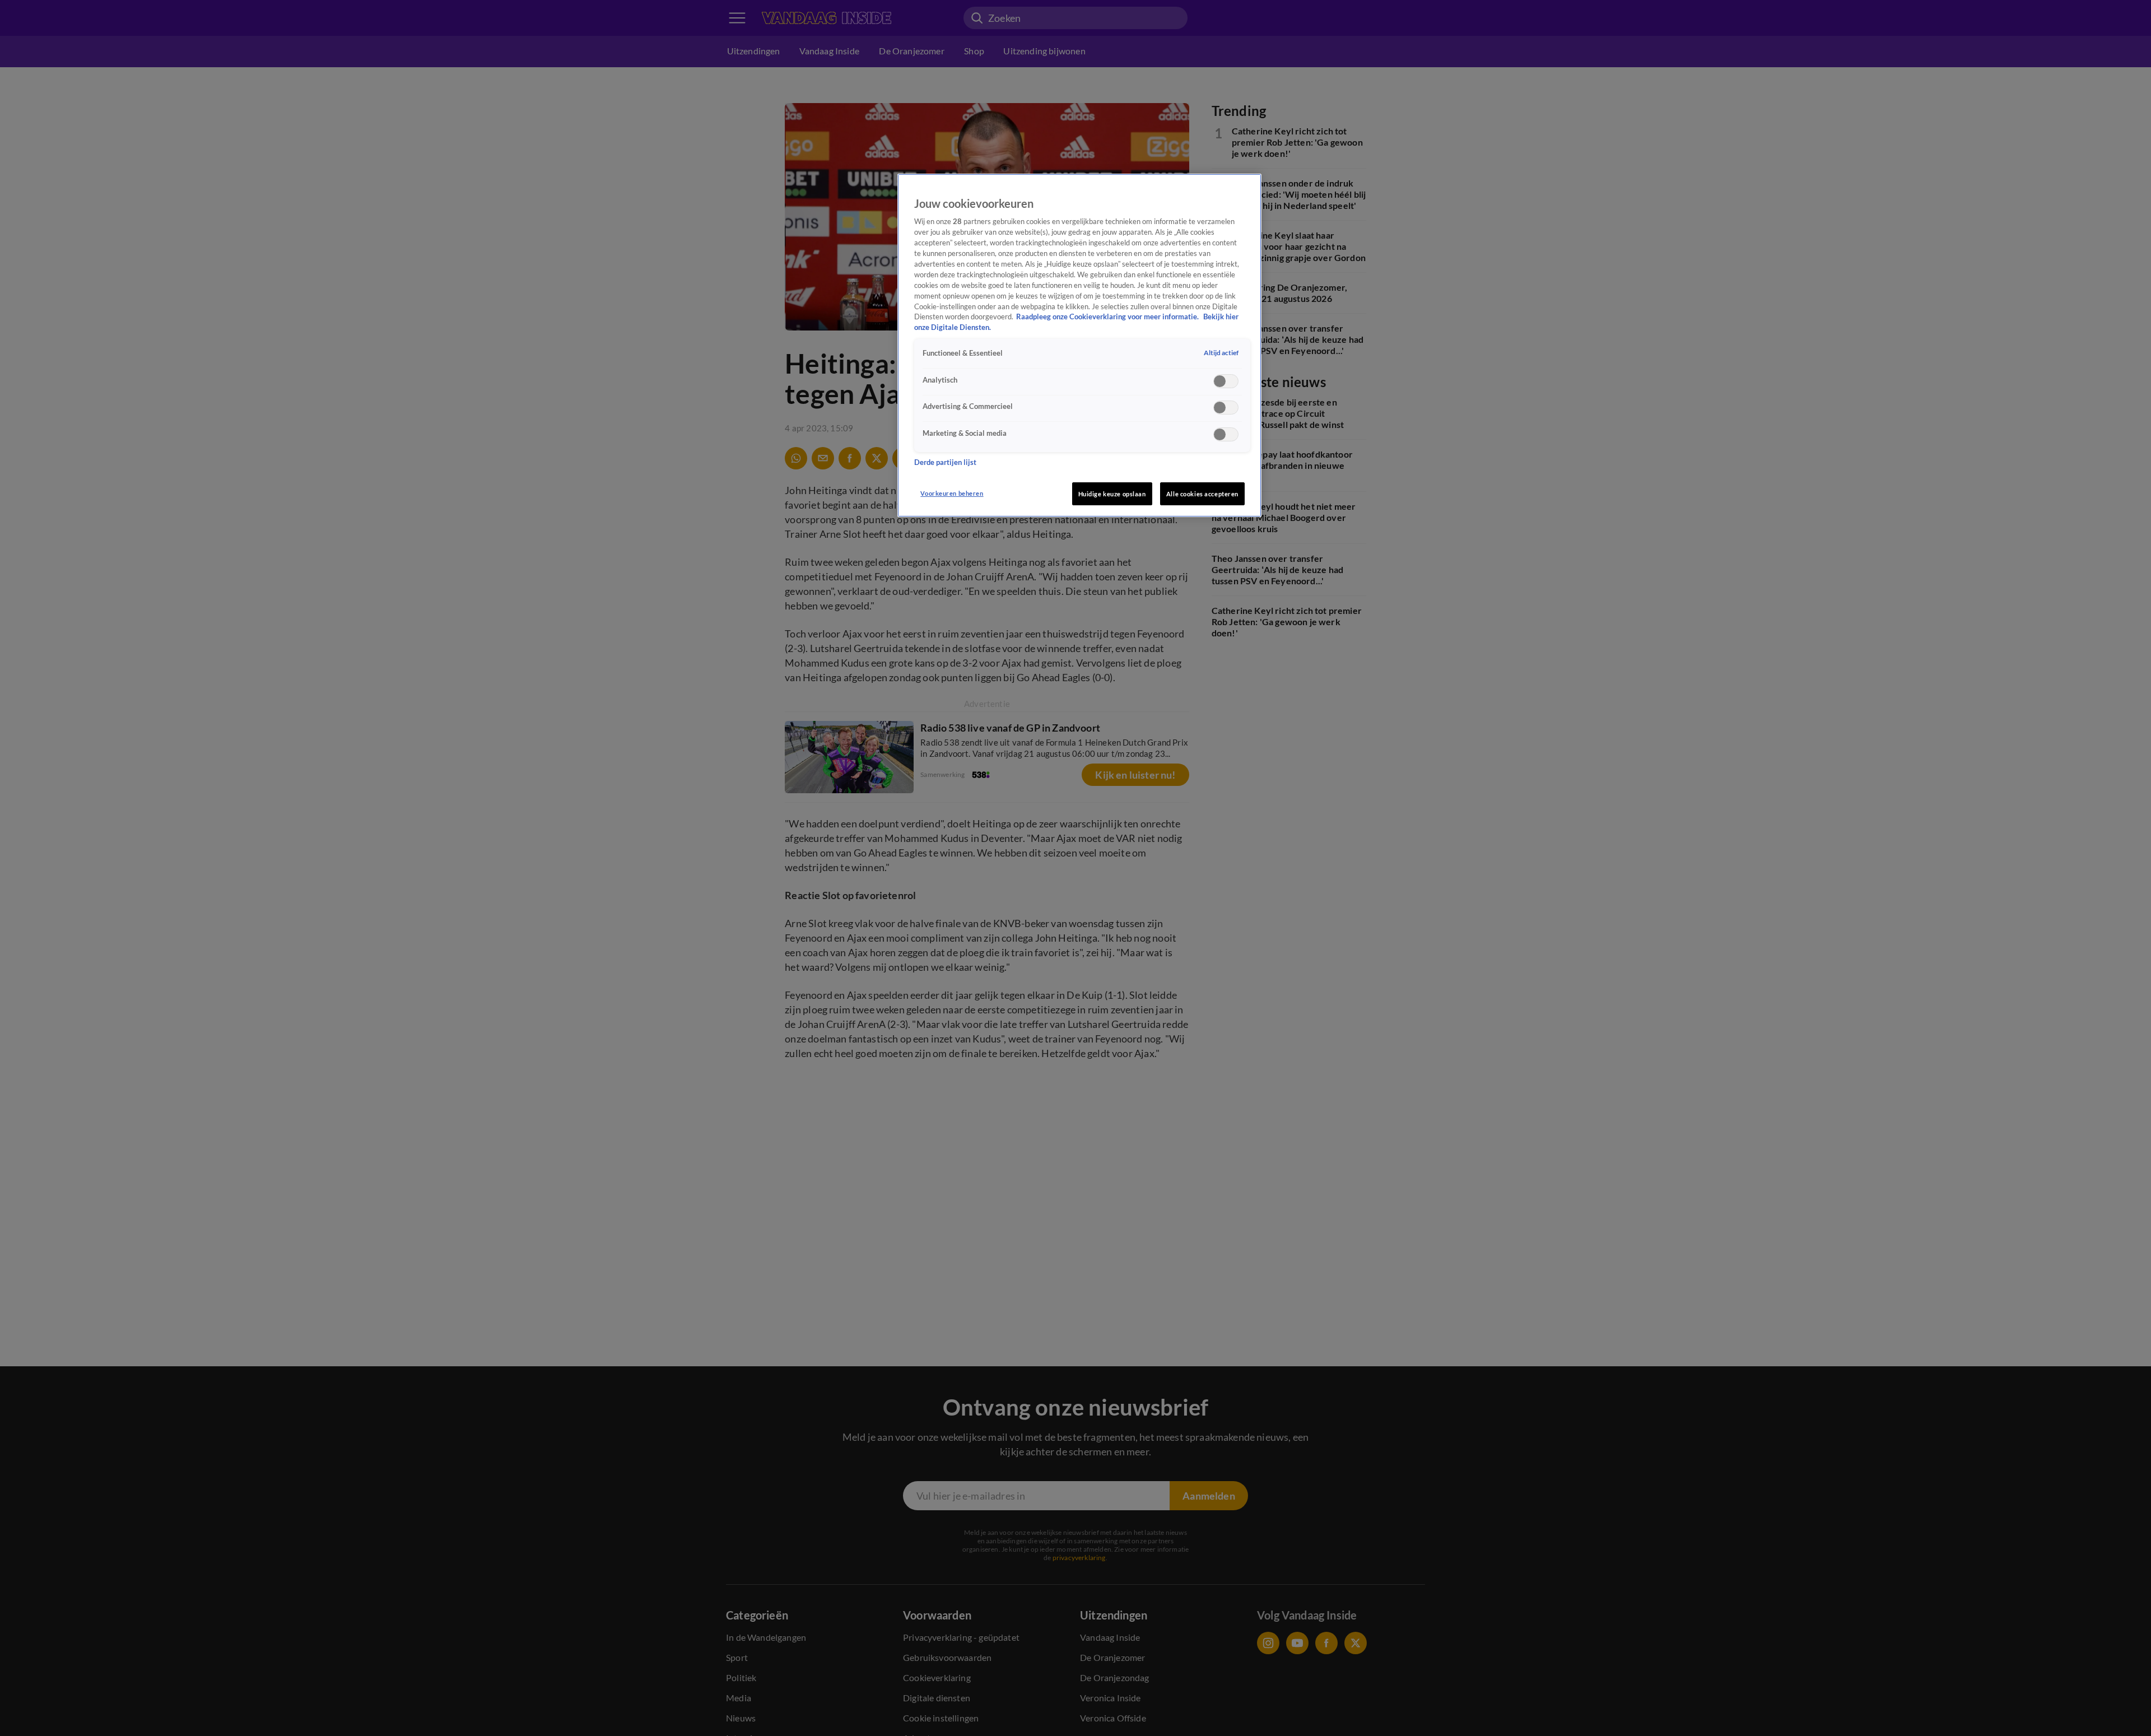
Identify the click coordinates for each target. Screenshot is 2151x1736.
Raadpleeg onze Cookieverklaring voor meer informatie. (1108, 317)
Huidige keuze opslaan (1112, 494)
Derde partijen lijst (945, 462)
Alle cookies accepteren (1202, 494)
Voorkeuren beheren (952, 493)
